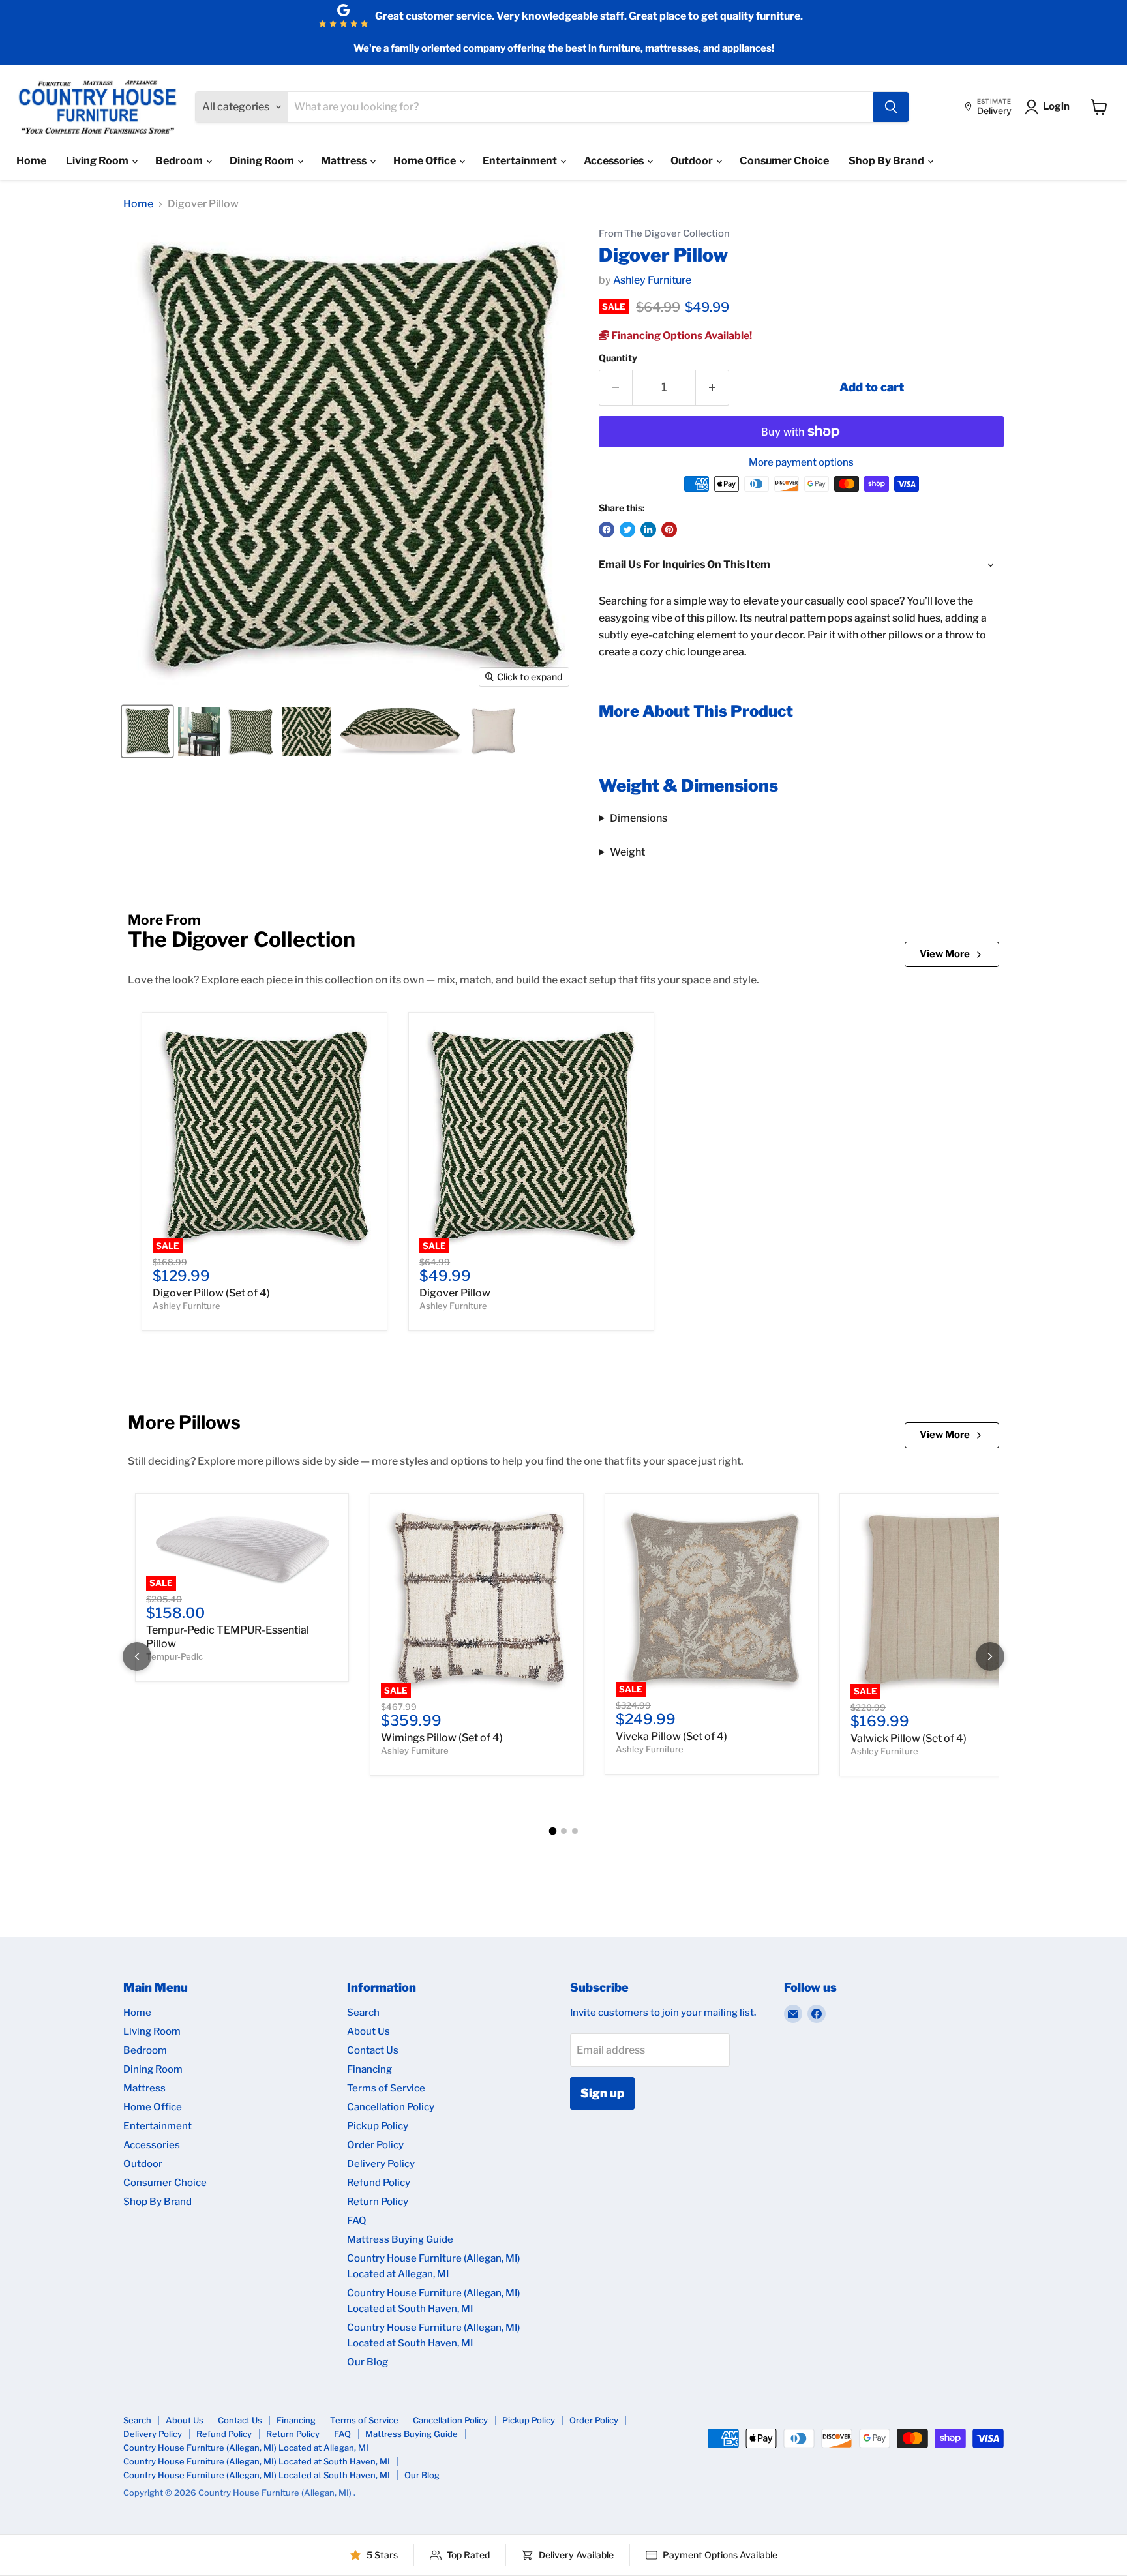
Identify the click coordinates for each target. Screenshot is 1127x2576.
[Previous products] (137, 1656)
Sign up (602, 2093)
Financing (369, 2069)
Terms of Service (386, 2088)
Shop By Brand (887, 161)
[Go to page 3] (575, 1831)
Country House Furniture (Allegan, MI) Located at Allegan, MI (246, 2448)
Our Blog (368, 2362)
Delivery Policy (381, 2164)
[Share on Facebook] (607, 530)
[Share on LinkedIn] (648, 530)
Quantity (618, 358)
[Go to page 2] (564, 1831)
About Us (368, 2031)
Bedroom (180, 161)
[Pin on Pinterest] (669, 530)
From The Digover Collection (664, 234)
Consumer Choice (784, 161)
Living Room (98, 161)
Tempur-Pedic (174, 1656)
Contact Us (373, 2050)
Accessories (615, 161)
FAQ (357, 2221)
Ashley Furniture (652, 280)
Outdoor (693, 161)
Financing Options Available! (681, 336)
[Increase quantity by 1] (713, 388)
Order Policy (375, 2145)
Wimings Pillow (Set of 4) (442, 1738)
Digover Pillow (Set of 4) (211, 1293)
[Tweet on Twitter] (627, 530)
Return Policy (378, 2202)
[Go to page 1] (552, 1831)
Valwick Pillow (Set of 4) (909, 1738)
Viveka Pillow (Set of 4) (671, 1736)
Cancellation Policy (391, 2107)
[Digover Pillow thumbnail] (147, 731)
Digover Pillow (455, 1293)
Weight (627, 852)
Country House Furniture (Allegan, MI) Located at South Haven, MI (257, 2461)
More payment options (801, 463)
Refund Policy (379, 2183)
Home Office (426, 161)
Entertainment (521, 161)
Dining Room (263, 161)
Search (363, 2013)
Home (31, 161)
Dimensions (639, 818)
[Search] (891, 107)
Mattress (345, 161)
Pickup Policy (378, 2126)
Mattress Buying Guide (400, 2239)
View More (945, 954)
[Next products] (990, 1656)
